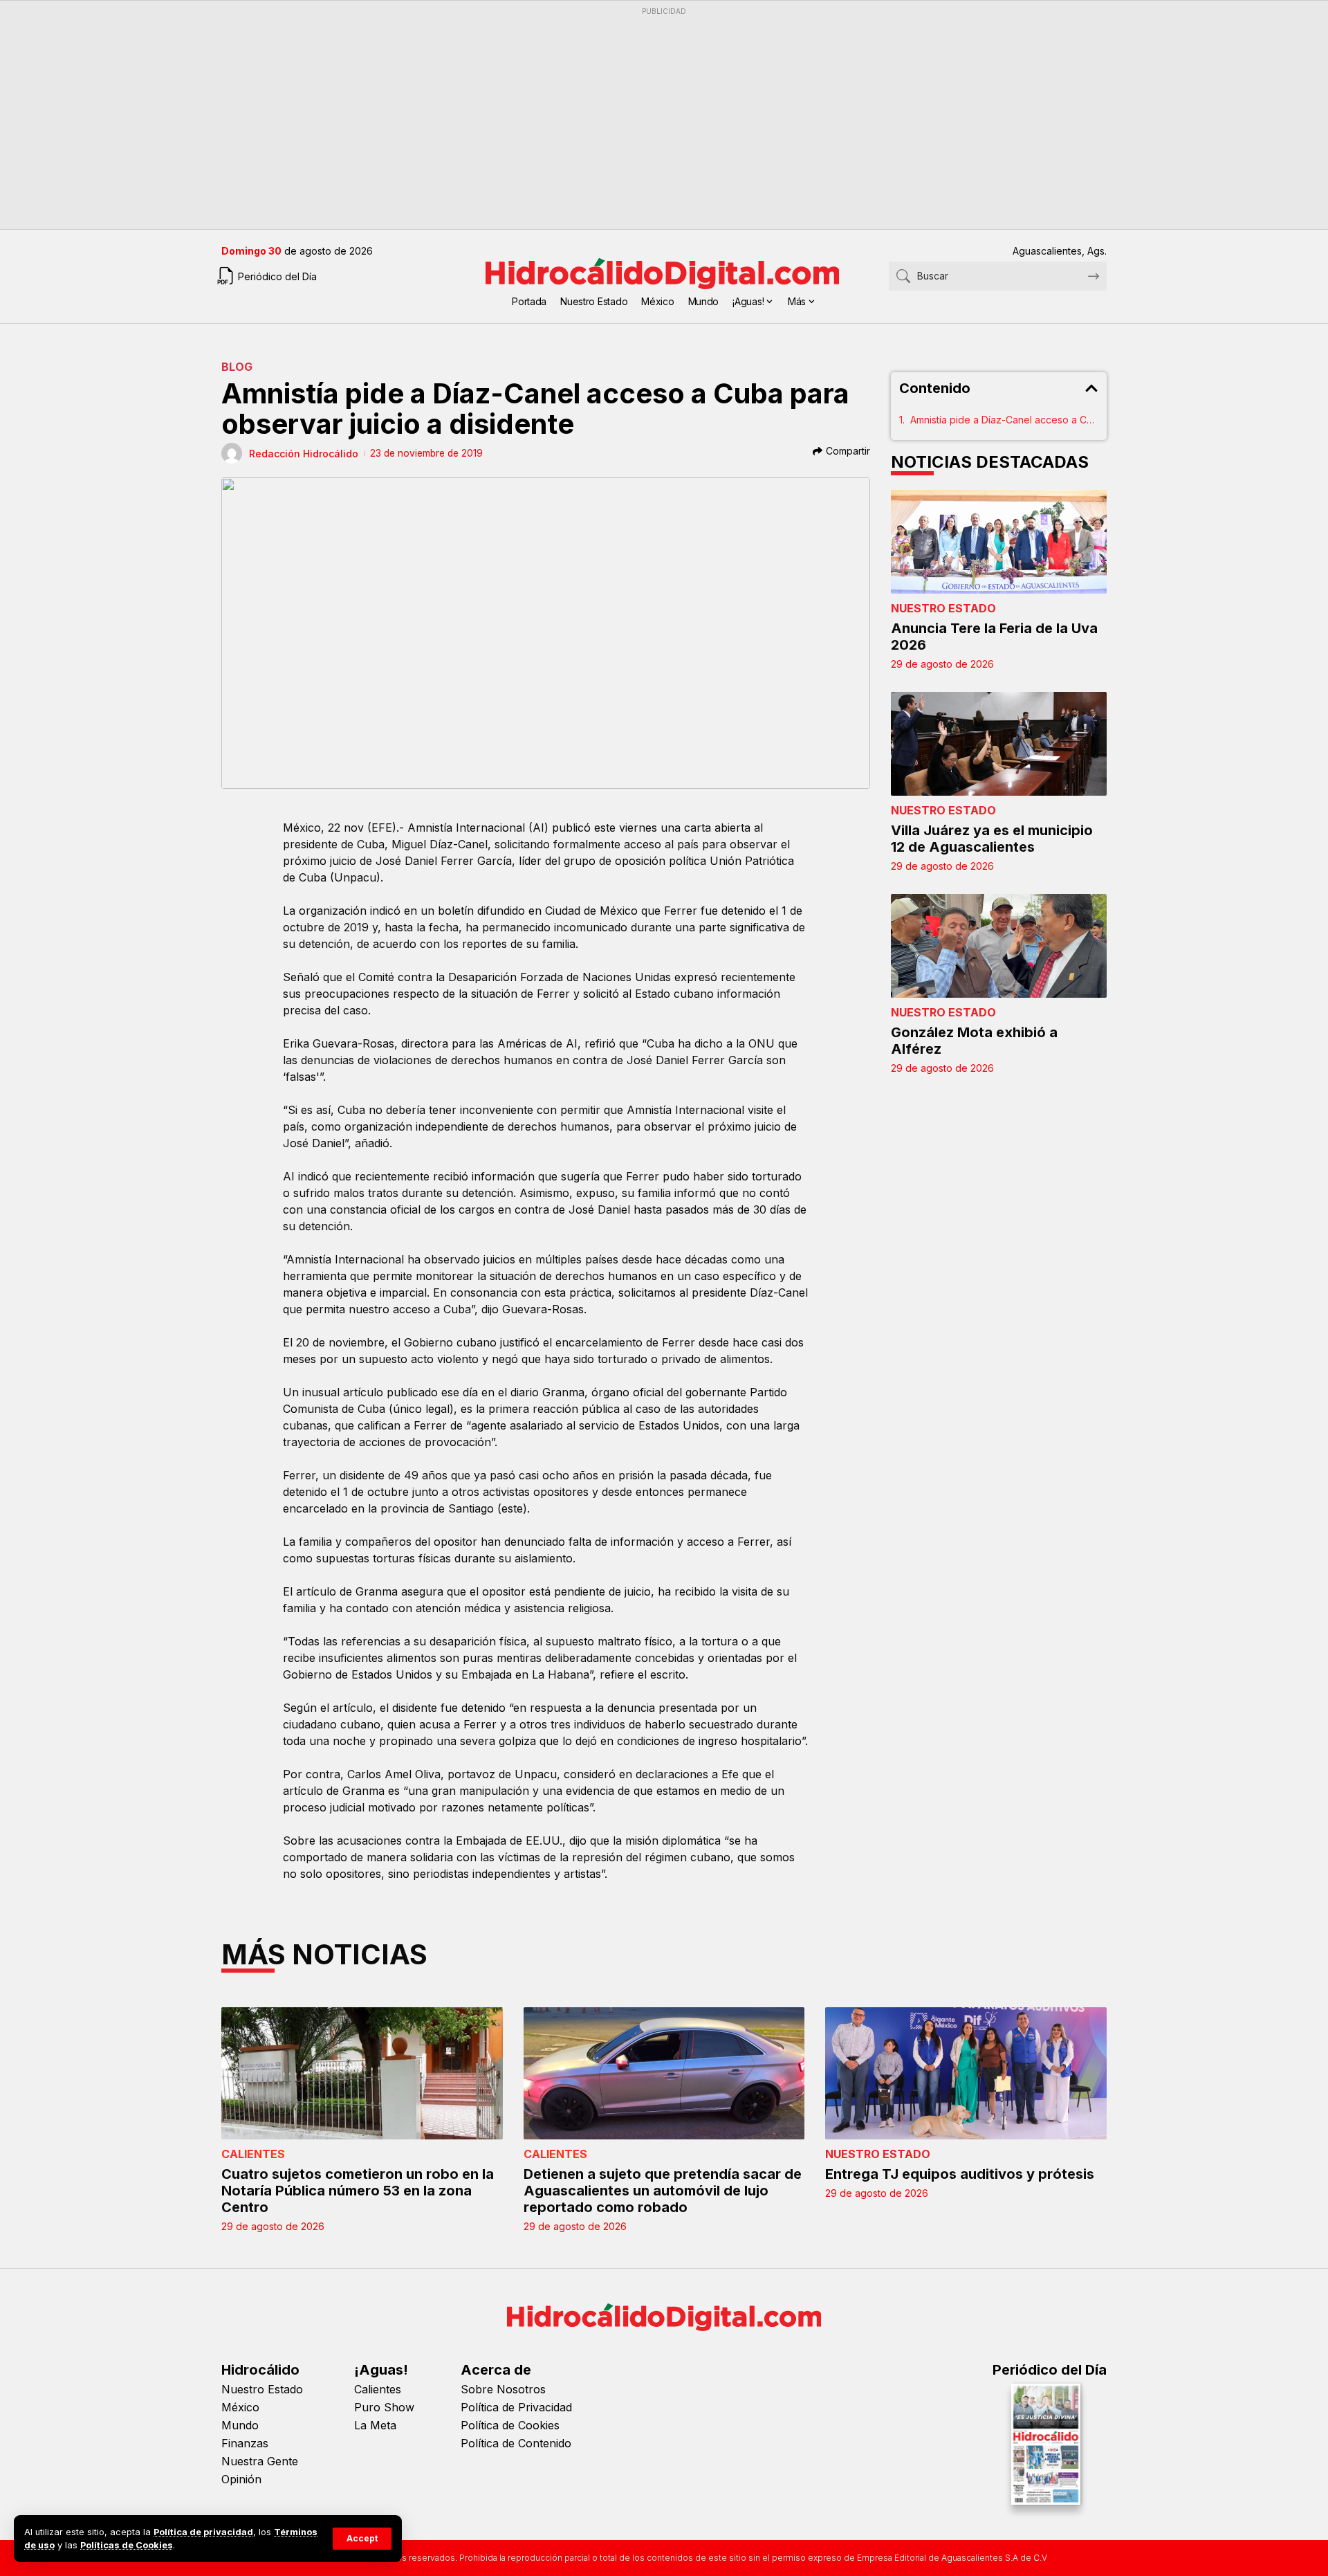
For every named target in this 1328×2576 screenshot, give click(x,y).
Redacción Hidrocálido (304, 454)
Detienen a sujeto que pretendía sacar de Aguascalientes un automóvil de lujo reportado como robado (663, 2191)
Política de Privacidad (516, 2407)
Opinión (241, 2479)
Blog (237, 367)
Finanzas (245, 2443)
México (240, 2407)
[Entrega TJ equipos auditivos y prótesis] (966, 2073)
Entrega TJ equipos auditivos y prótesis (960, 2174)
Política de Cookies (510, 2425)
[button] (362, 2539)
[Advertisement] (636, 118)
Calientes (253, 2154)
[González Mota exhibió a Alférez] (999, 946)
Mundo (240, 2425)
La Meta (375, 2425)
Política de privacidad (203, 2532)
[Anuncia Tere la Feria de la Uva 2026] (999, 542)
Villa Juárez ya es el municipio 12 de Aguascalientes (992, 839)
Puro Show (384, 2407)
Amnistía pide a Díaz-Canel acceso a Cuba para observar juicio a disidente (1005, 420)
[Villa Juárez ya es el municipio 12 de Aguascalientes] (999, 744)
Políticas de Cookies (127, 2545)
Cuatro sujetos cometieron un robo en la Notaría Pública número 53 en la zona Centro (358, 2191)
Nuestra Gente (260, 2461)
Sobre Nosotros (503, 2389)
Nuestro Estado (943, 608)
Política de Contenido (516, 2443)
